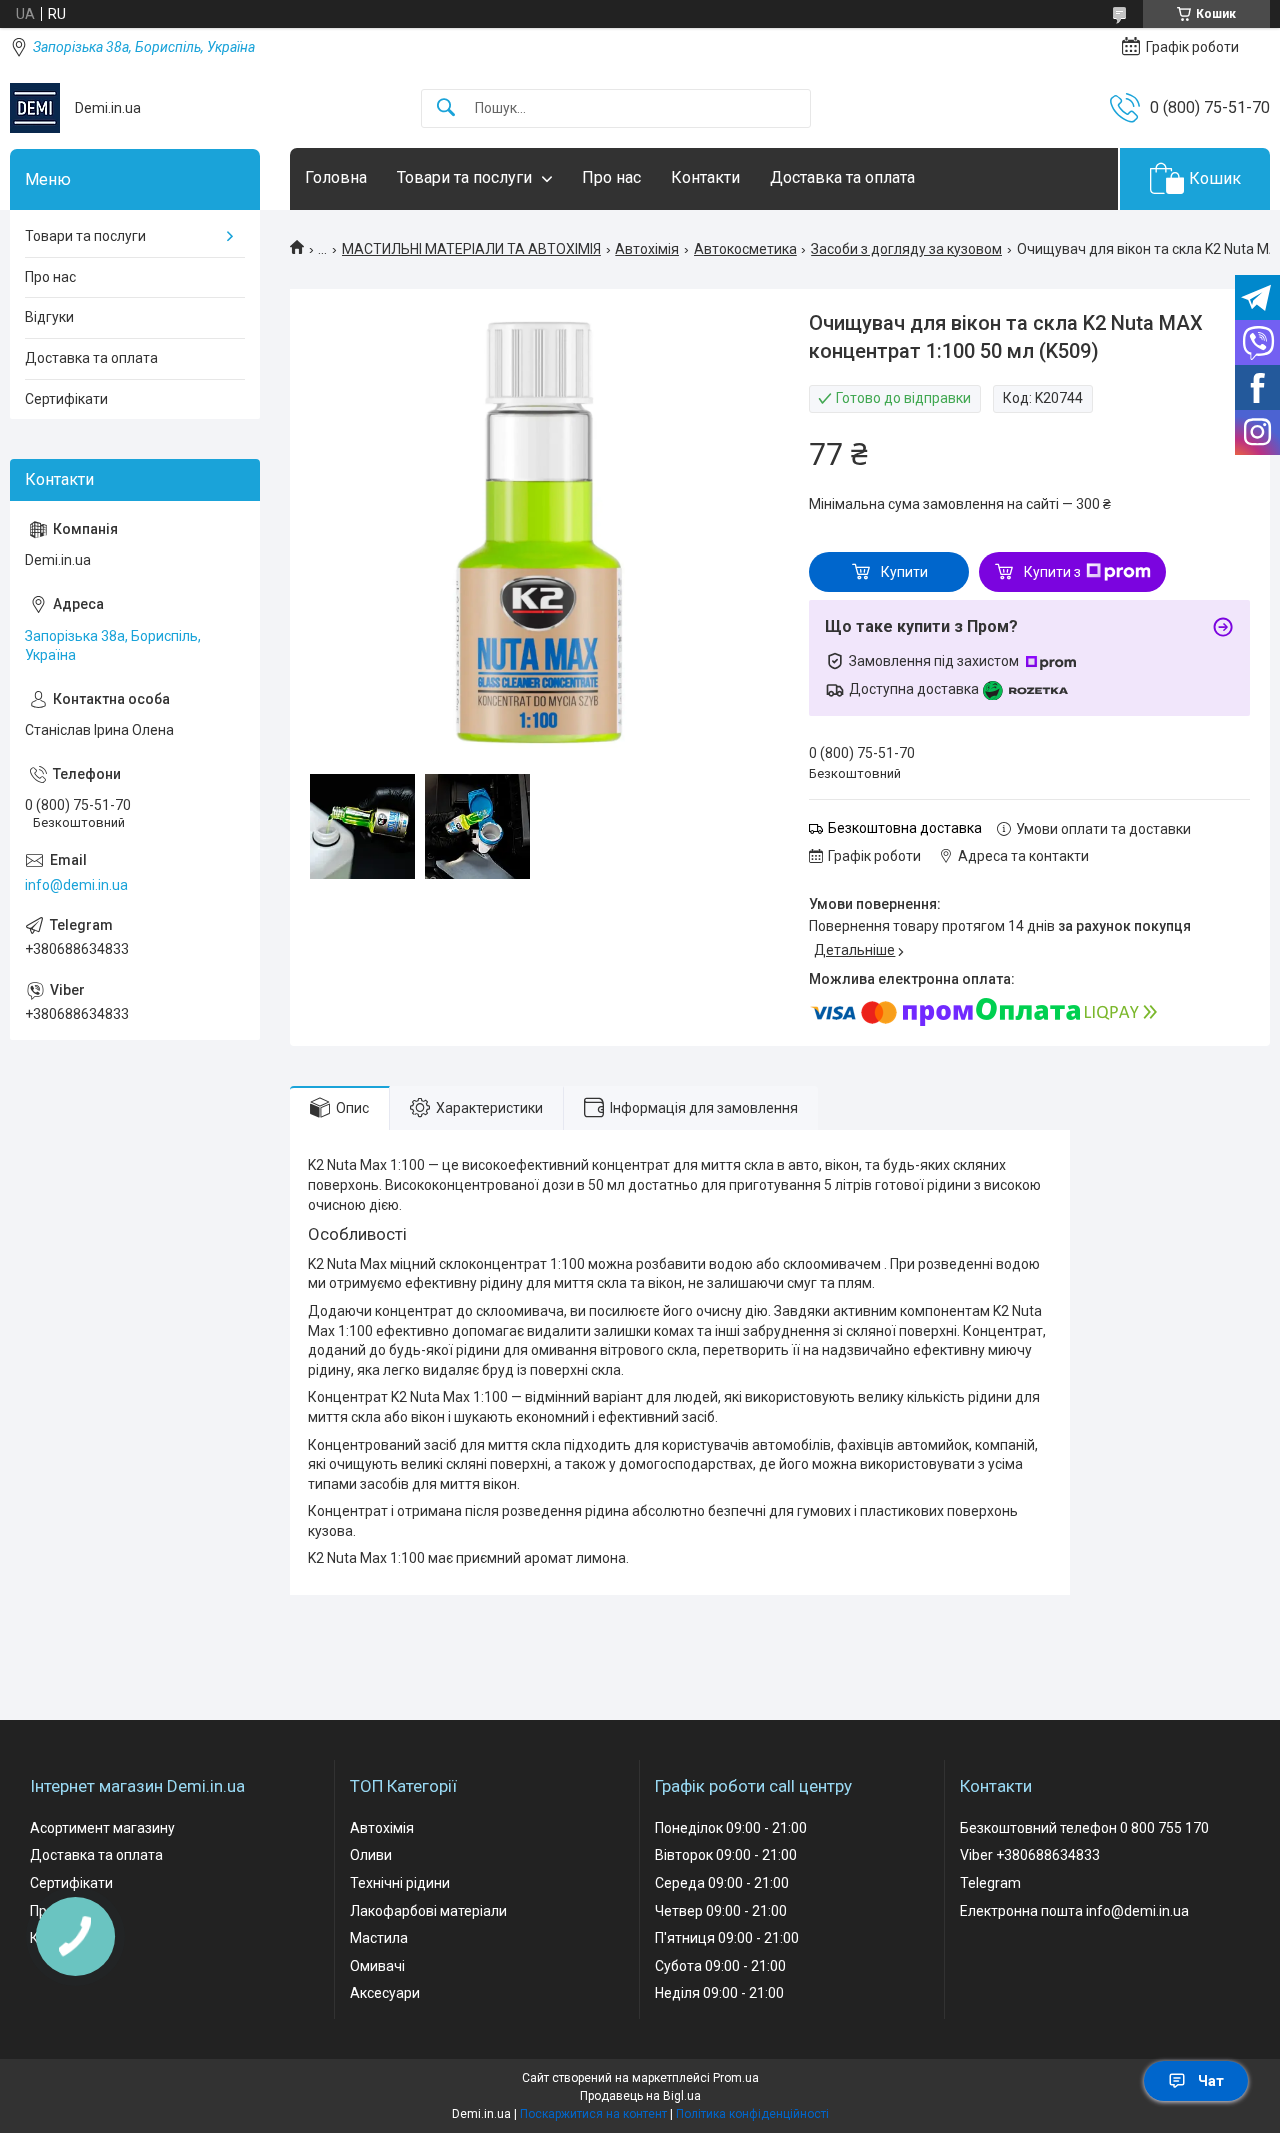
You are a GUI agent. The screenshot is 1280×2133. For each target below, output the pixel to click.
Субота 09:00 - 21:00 (720, 1966)
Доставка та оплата (842, 177)
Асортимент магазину (102, 1828)
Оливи (371, 1855)
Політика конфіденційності (752, 2114)
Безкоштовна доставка (905, 828)
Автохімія (647, 249)
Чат (1211, 2081)
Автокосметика (745, 249)
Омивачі (377, 1966)
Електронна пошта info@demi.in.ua (1074, 1911)
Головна (336, 177)
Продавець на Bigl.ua (640, 2096)
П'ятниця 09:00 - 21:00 (727, 1938)
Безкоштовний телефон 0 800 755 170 (1084, 1828)
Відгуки (49, 317)
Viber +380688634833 (1030, 1855)
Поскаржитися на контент (593, 2114)
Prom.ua (736, 2078)
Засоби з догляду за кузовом (906, 249)
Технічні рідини (400, 1883)
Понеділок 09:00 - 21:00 (731, 1828)
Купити (904, 572)
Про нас (611, 177)
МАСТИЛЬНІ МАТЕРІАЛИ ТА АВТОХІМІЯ (471, 249)
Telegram (990, 1883)
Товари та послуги (464, 177)
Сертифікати (66, 399)
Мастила (379, 1938)
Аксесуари (385, 1993)
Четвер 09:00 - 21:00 (721, 1911)
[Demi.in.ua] (35, 108)
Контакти (705, 177)
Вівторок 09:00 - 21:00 (726, 1855)
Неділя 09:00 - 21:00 (719, 1993)
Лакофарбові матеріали (428, 1911)
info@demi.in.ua (76, 885)
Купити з (1052, 572)
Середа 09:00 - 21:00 (722, 1883)
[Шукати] (446, 108)
